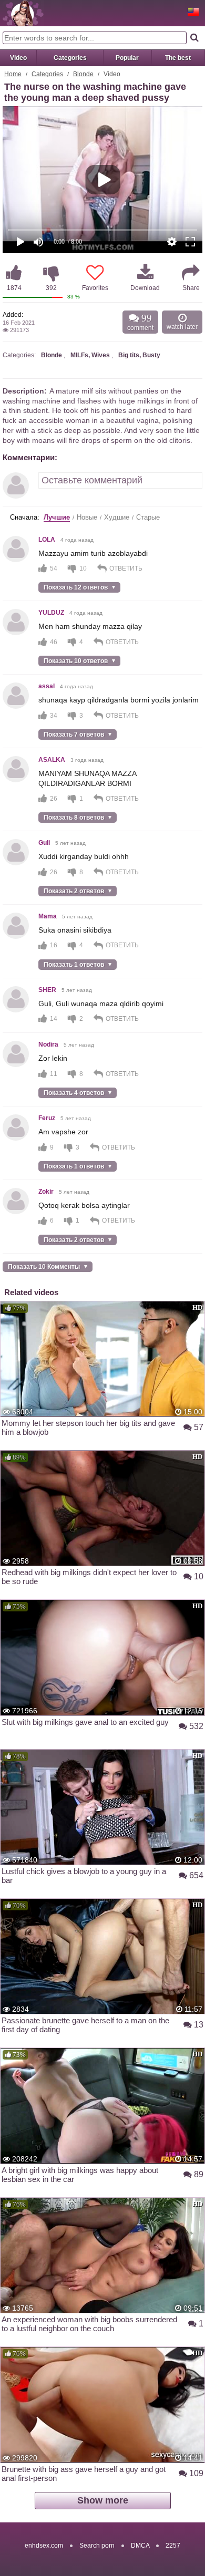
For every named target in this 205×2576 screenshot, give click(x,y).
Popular (127, 58)
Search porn (97, 2546)
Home (13, 74)
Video (18, 58)
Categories (70, 58)
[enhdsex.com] (23, 13)
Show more (103, 2500)
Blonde (83, 74)
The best (178, 58)
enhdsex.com (44, 2546)
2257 (173, 2546)
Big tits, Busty (139, 355)
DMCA (140, 2546)
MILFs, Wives (90, 355)
